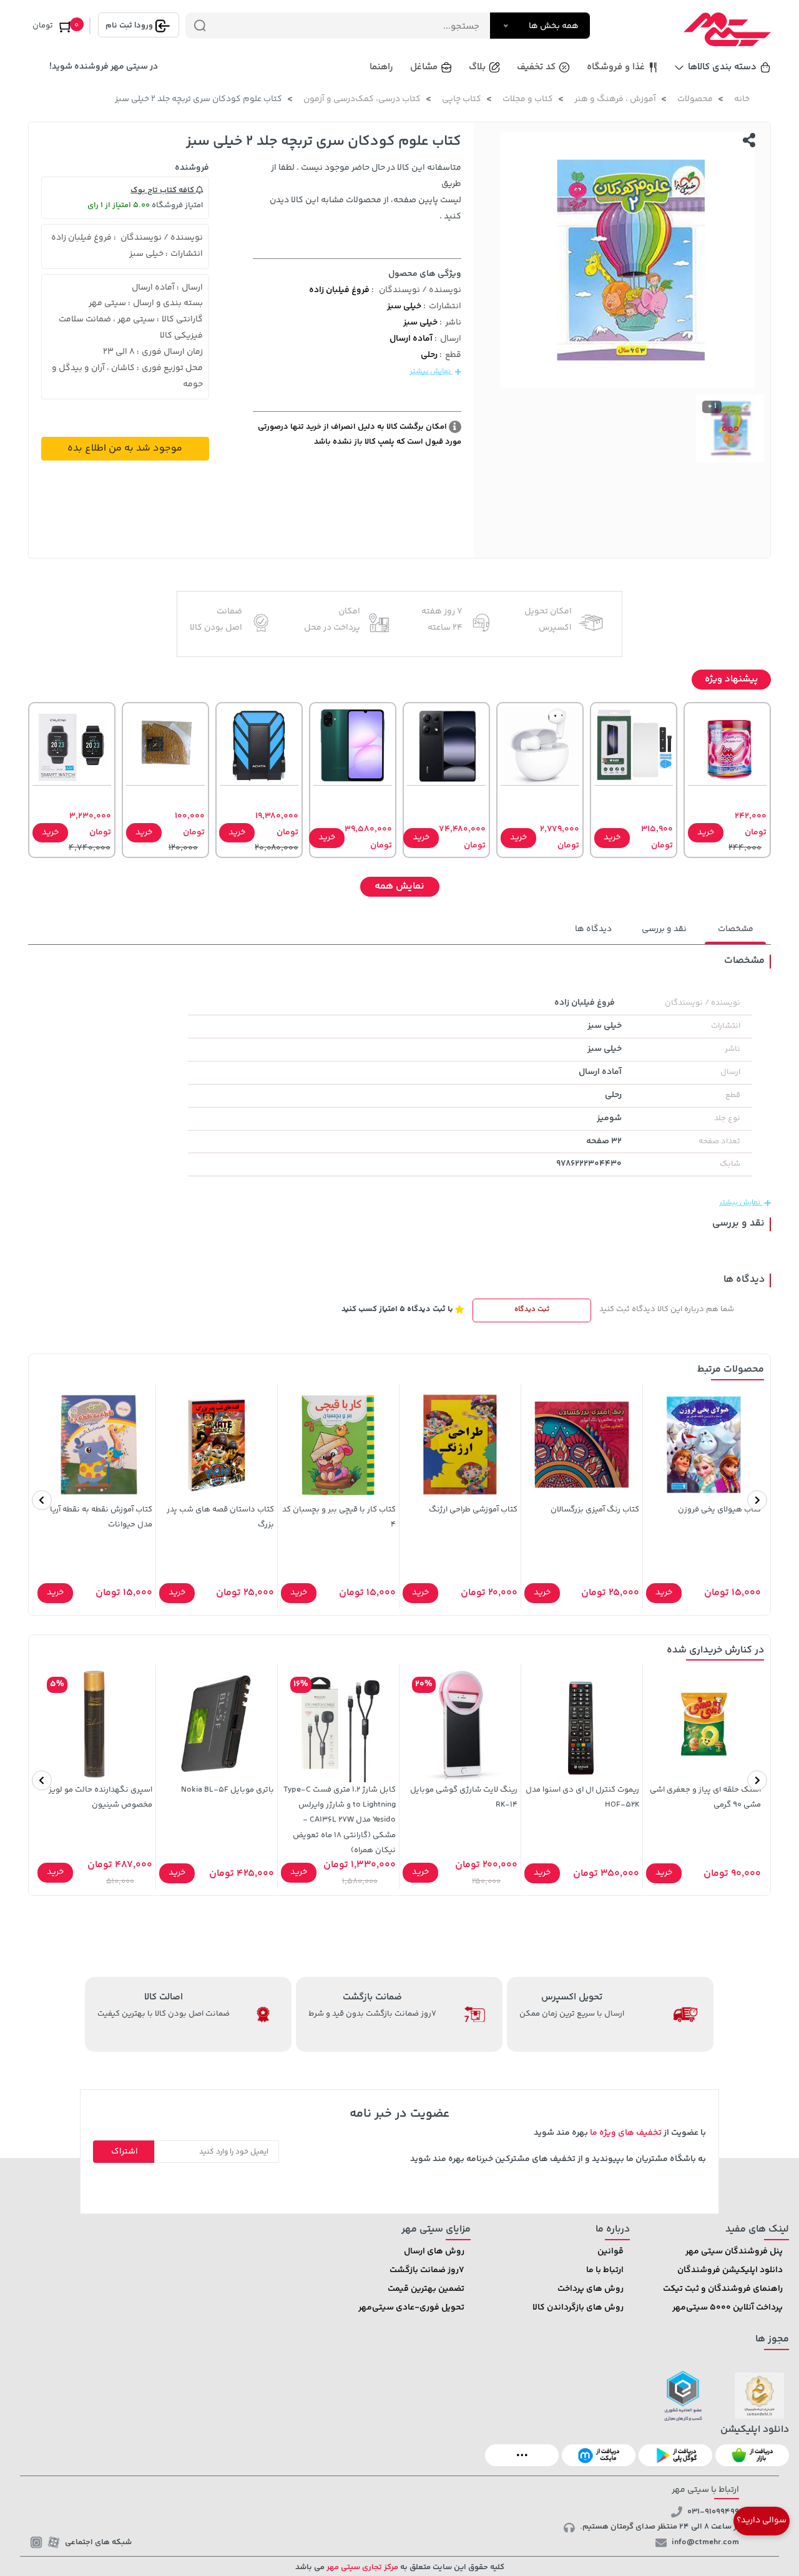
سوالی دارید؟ (762, 2520)
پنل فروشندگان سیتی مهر (734, 2252)
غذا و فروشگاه (616, 67)
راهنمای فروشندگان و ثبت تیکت (723, 2289)
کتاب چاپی (462, 99)
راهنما (381, 67)
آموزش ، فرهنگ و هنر (615, 99)
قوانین (610, 2252)
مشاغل (424, 67)
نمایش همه (399, 886)
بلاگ (477, 67)
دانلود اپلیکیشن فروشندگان (730, 2270)
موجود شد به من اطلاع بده (125, 448)
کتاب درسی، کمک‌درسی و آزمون (362, 99)
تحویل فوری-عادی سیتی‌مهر (411, 2308)
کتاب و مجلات (528, 99)
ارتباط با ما (605, 2270)
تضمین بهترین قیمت (426, 2289)
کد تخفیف (536, 67)
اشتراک (125, 2152)
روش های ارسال (434, 2252)
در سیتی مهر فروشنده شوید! (104, 67)
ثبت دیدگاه (532, 1310)
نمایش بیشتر (431, 372)
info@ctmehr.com (705, 2542)
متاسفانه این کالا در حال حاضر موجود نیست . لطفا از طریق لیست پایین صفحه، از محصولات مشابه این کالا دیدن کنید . (365, 192)
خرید (706, 832)
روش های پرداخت (591, 2289)
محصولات (695, 99)
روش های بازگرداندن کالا (578, 2308)
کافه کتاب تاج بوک (163, 190)
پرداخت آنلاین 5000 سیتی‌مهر (728, 2308)
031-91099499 (713, 2512)
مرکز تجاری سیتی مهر (361, 2567)
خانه (742, 99)
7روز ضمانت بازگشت (427, 2270)
